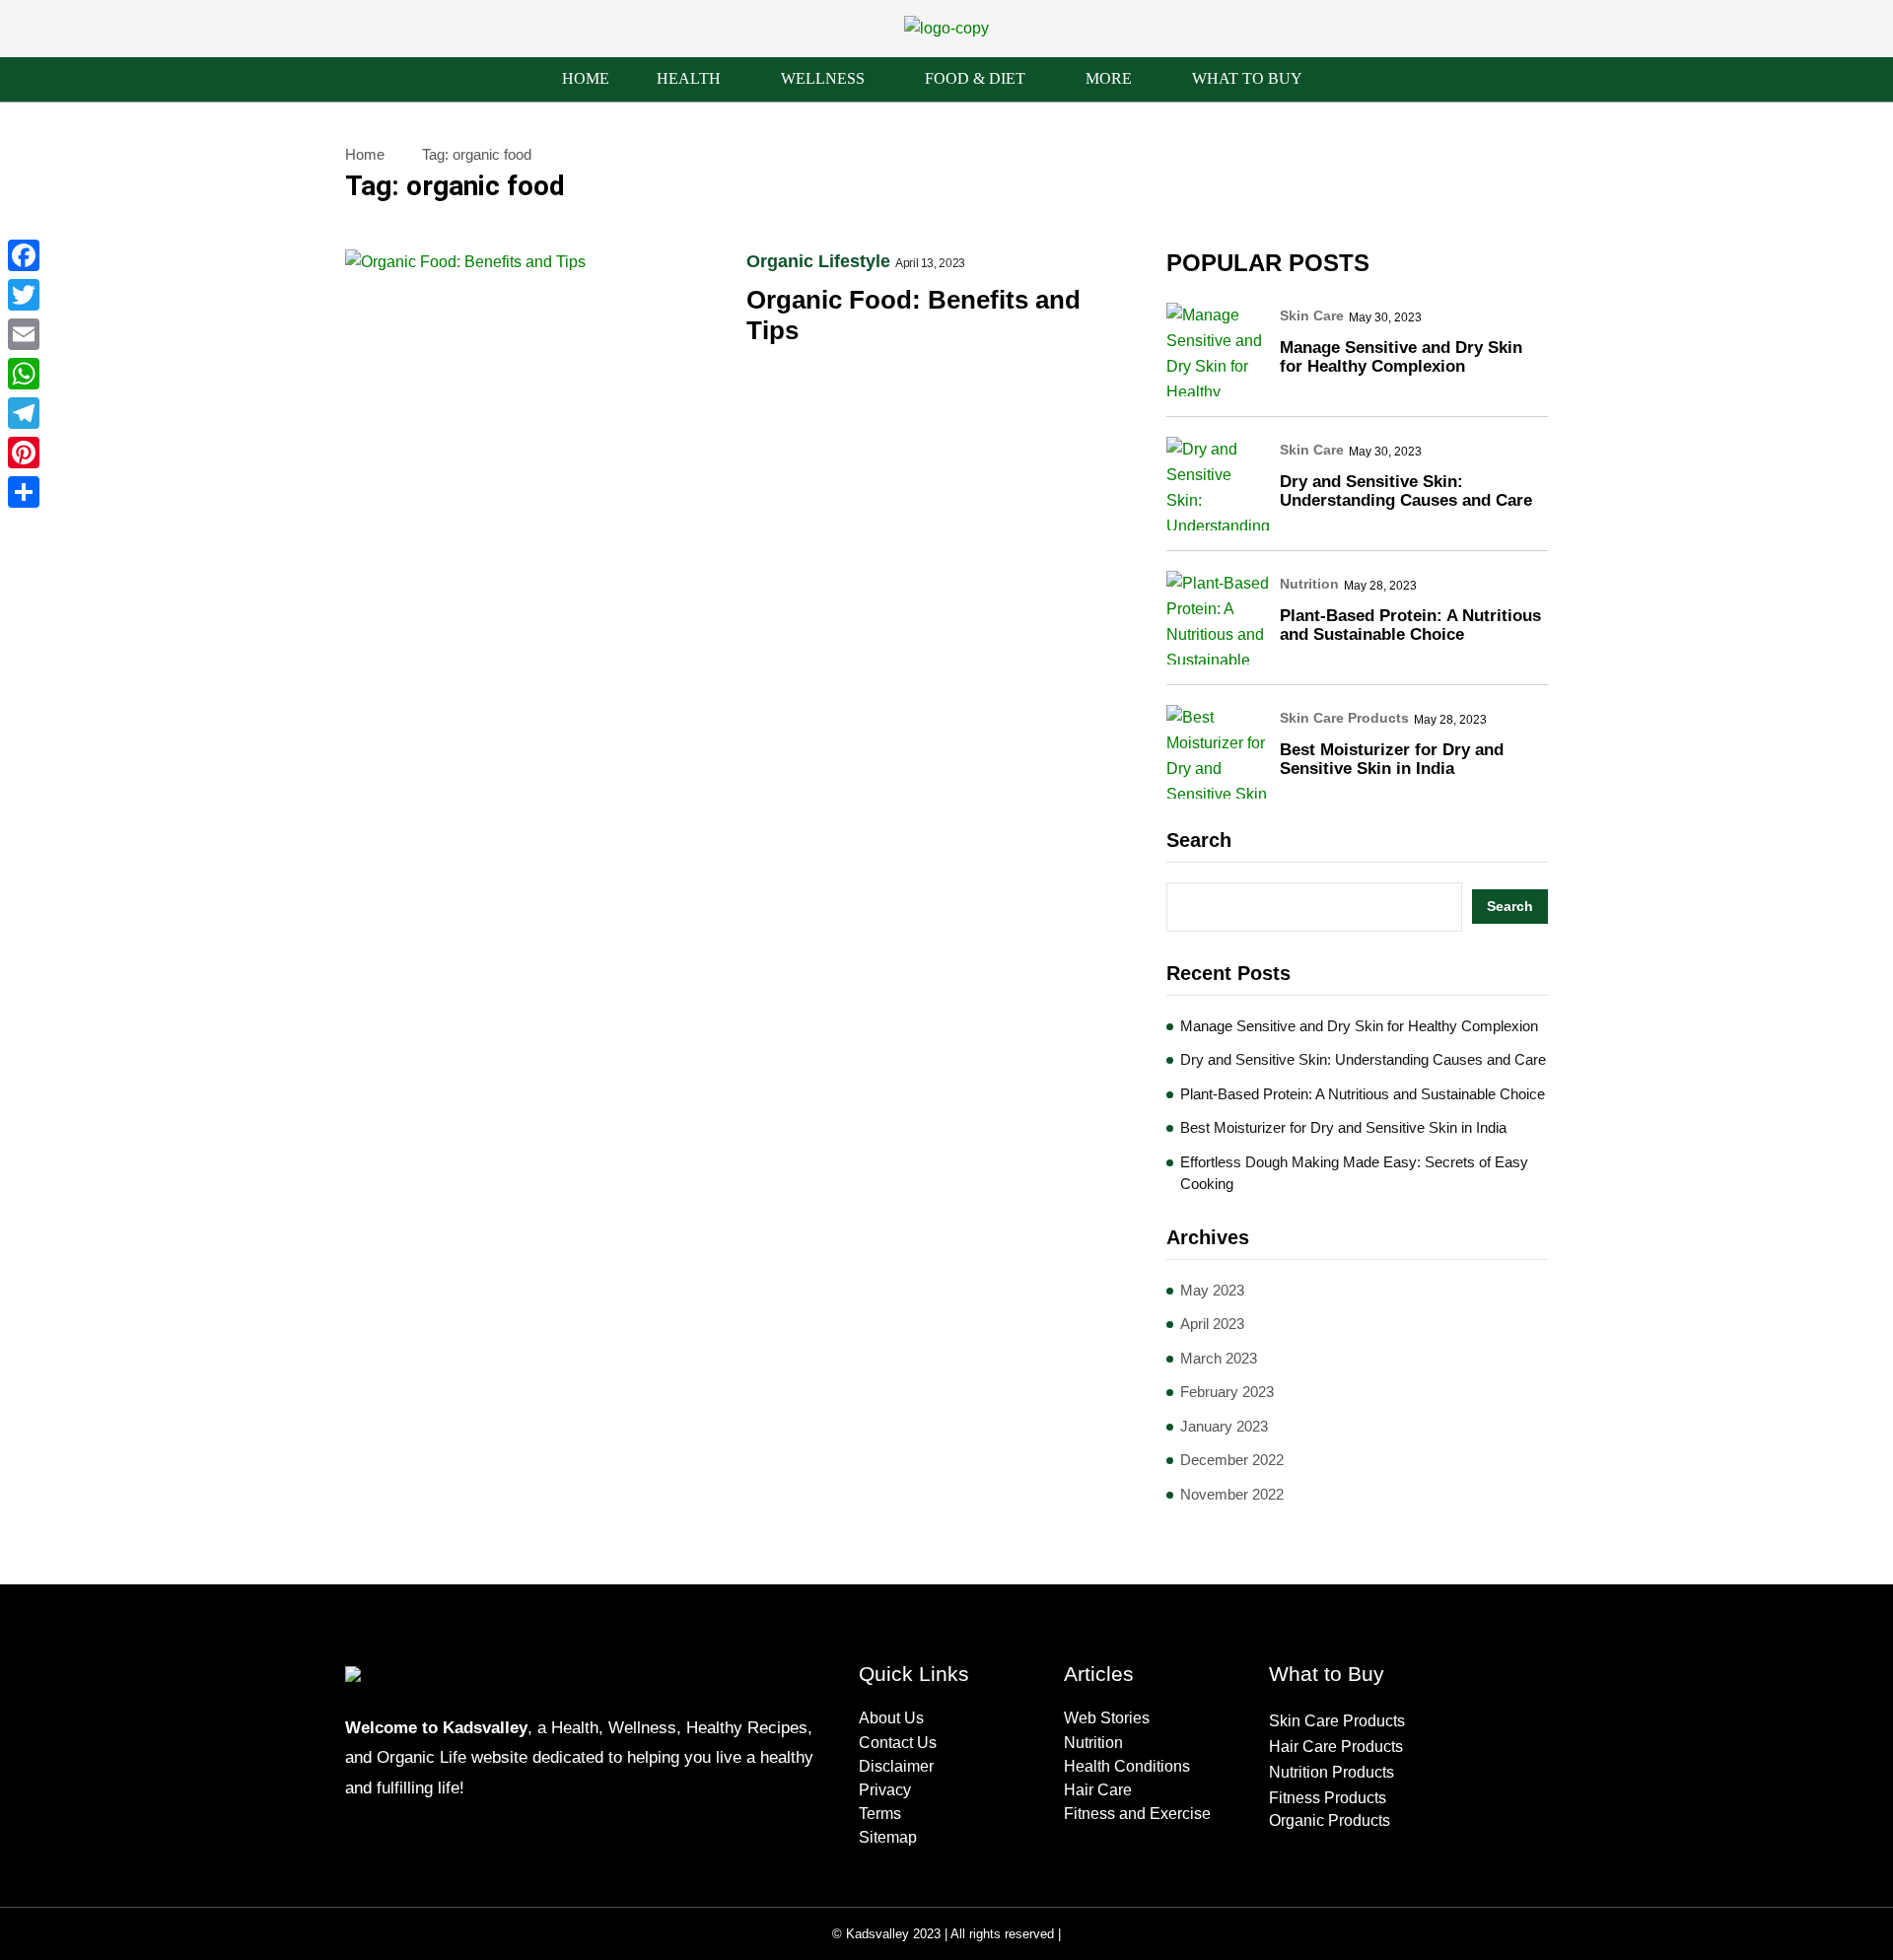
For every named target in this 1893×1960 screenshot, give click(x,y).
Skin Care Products (1344, 718)
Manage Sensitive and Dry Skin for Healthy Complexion (1401, 357)
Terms (880, 1814)
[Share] (24, 492)
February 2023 (1227, 1392)
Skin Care (1312, 315)
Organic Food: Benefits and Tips (913, 315)
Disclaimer (896, 1766)
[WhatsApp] (24, 374)
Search (1199, 840)
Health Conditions (1127, 1766)
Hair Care (1098, 1790)
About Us (891, 1718)
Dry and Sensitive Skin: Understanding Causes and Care (1406, 491)
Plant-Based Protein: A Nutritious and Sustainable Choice (1410, 625)
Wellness (823, 78)
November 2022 (1232, 1494)
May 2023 (1212, 1290)
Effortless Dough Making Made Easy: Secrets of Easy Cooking (1354, 1173)
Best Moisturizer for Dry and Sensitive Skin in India (1392, 759)
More (1109, 78)
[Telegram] (24, 413)
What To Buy (1247, 78)
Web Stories (1107, 1718)
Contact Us (898, 1743)
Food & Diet (975, 78)
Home (586, 78)
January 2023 (1224, 1426)
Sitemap (888, 1837)
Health (689, 78)
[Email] (24, 334)
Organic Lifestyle (818, 261)
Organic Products (1330, 1820)
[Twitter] (24, 295)
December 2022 (1232, 1460)
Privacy (885, 1790)
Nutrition (1309, 584)
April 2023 (1212, 1324)
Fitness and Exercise (1137, 1814)
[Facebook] (24, 255)
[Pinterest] (24, 453)
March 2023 (1219, 1358)
